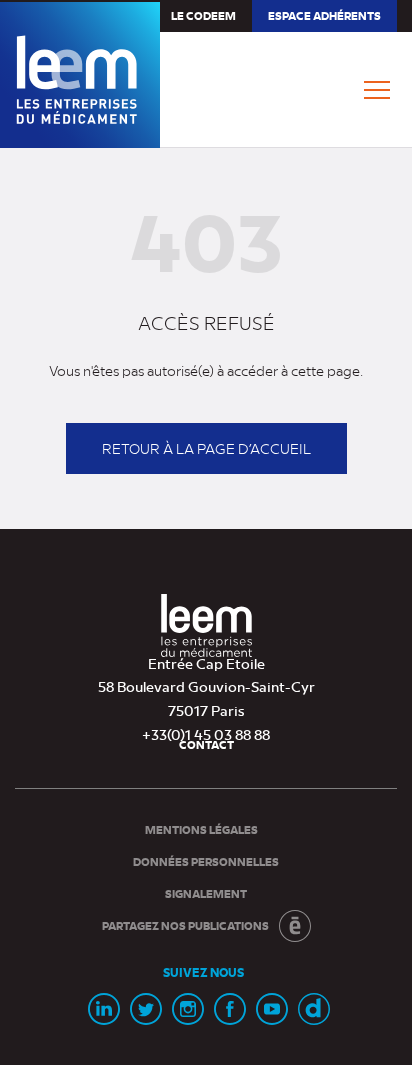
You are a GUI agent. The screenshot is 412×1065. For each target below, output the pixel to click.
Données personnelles (206, 861)
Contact (206, 744)
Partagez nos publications (185, 925)
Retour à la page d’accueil (206, 448)
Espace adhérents (324, 20)
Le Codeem (203, 15)
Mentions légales (201, 829)
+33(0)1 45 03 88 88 (206, 734)
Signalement (206, 893)
